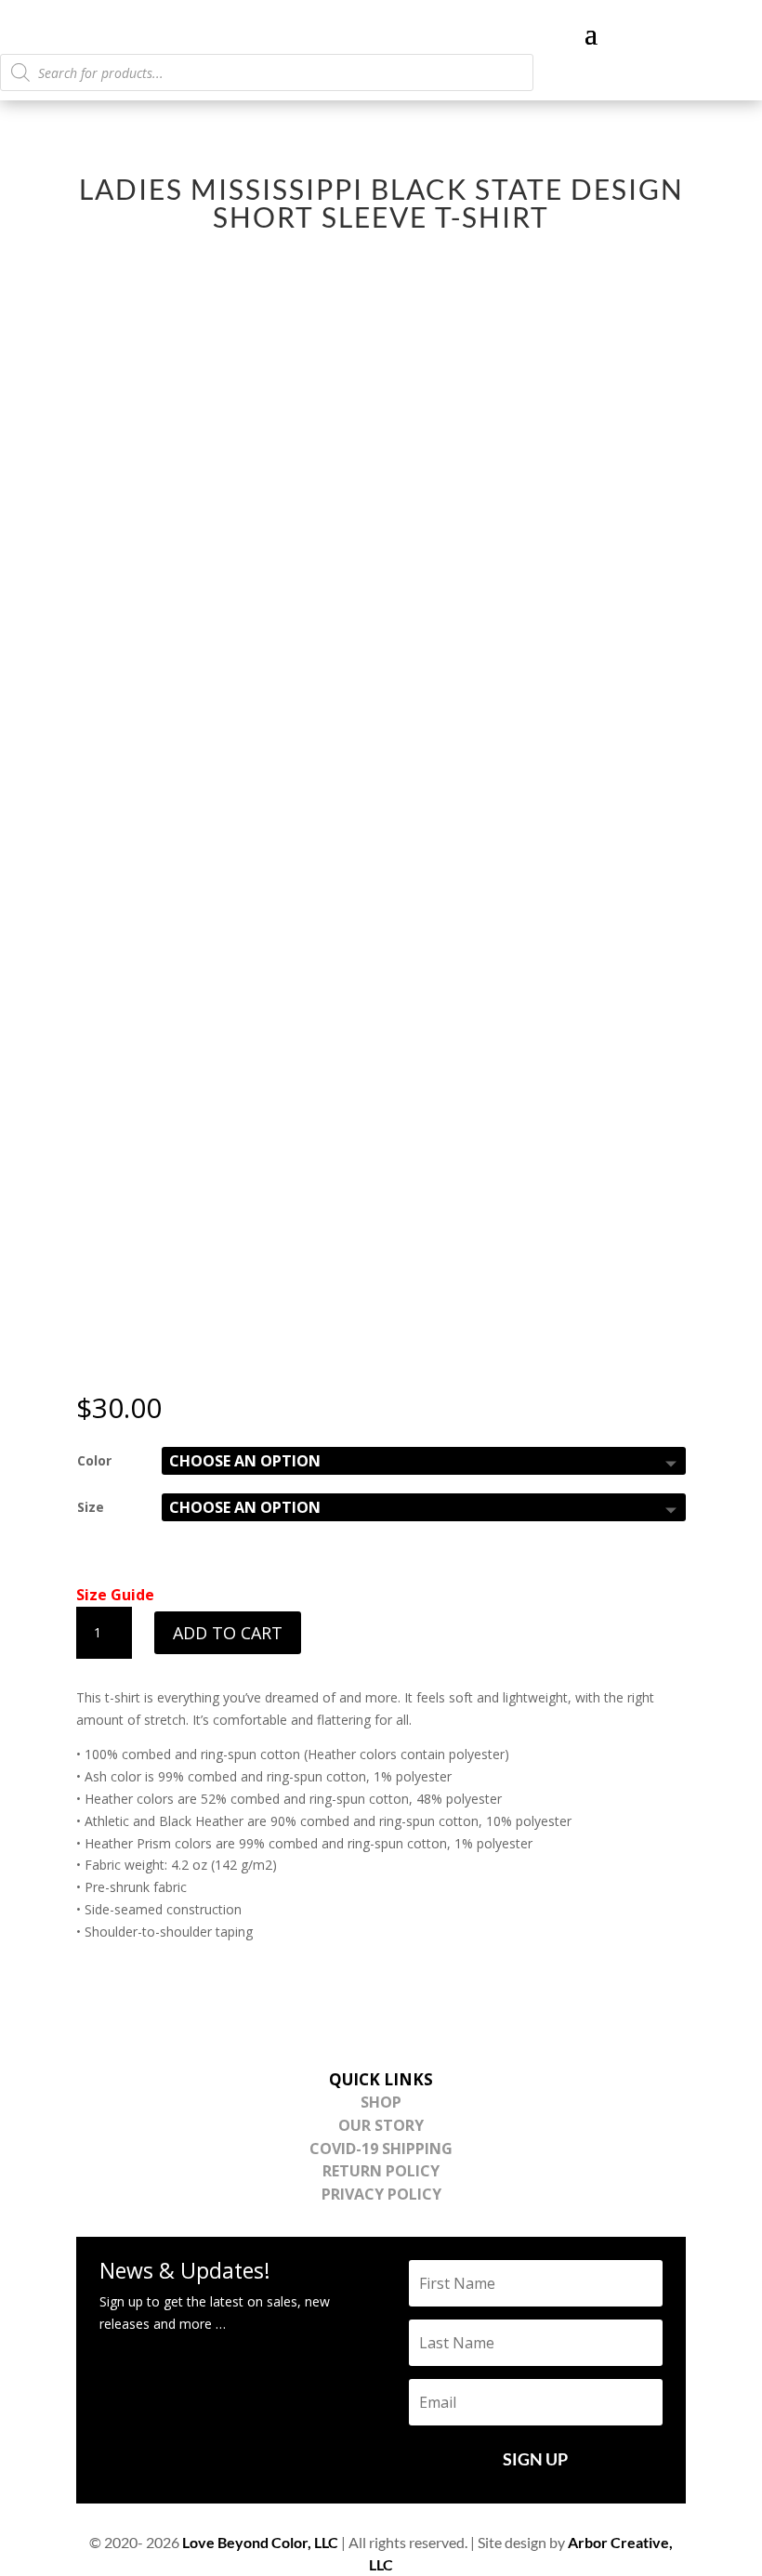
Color (94, 1460)
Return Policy (381, 2171)
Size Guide (115, 1595)
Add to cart (228, 1633)
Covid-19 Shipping (381, 2149)
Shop (381, 2102)
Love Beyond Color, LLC (260, 2542)
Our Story (381, 2125)
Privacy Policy (381, 2194)
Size (91, 1507)
